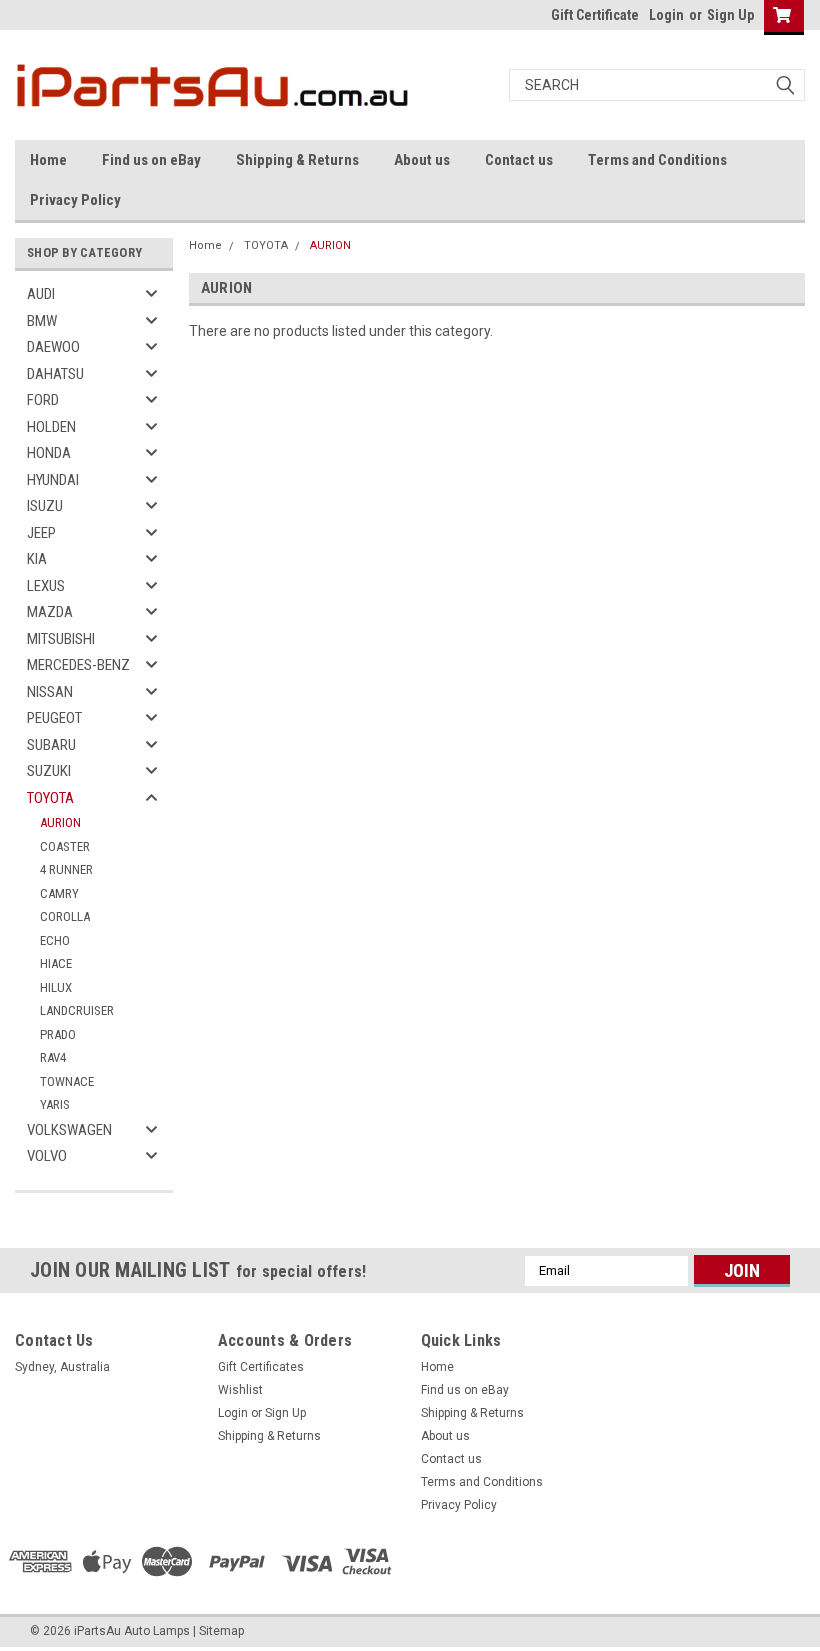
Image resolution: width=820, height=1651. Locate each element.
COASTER (65, 846)
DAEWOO (53, 347)
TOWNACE (67, 1081)
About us (422, 160)
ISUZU (45, 506)
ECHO (55, 940)
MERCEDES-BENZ (78, 665)
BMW (42, 321)
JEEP (41, 533)
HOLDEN (51, 427)
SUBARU (51, 745)
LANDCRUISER (77, 1010)
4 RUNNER (66, 869)
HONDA (49, 453)
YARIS (55, 1104)
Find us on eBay (151, 160)
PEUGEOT (54, 718)
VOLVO (47, 1156)
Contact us (519, 160)
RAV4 (53, 1057)
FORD (43, 400)
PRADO (58, 1034)
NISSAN (50, 692)
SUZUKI (49, 771)
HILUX (56, 987)
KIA (37, 559)
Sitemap (221, 1631)
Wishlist (240, 1390)
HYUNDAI (53, 480)
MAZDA (50, 612)
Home (48, 160)
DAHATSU (55, 374)
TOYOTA (50, 798)
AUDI (41, 294)
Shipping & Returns (297, 160)
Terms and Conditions (657, 160)
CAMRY (59, 893)
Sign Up (730, 15)
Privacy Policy (75, 200)
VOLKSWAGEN (69, 1130)
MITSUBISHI (61, 639)
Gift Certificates (261, 1367)
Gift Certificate (595, 15)
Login (666, 15)
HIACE (56, 963)
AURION (60, 822)
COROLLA (65, 916)
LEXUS (46, 586)
